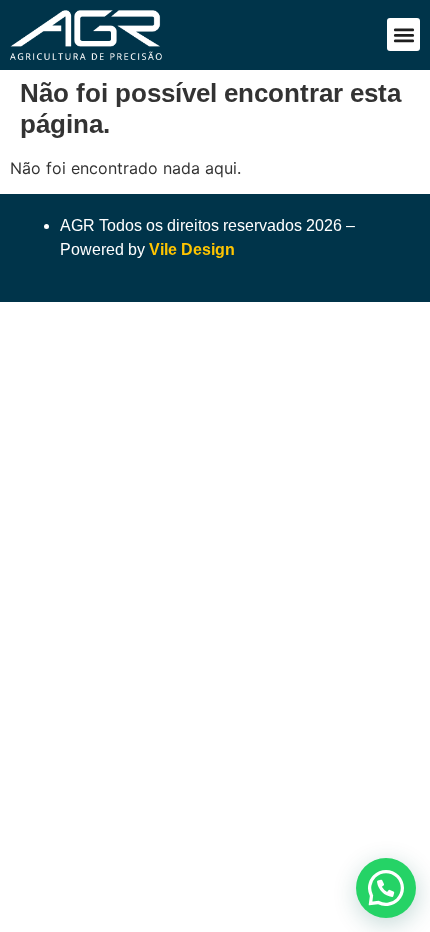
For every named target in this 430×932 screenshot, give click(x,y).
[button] (403, 34)
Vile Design (192, 249)
